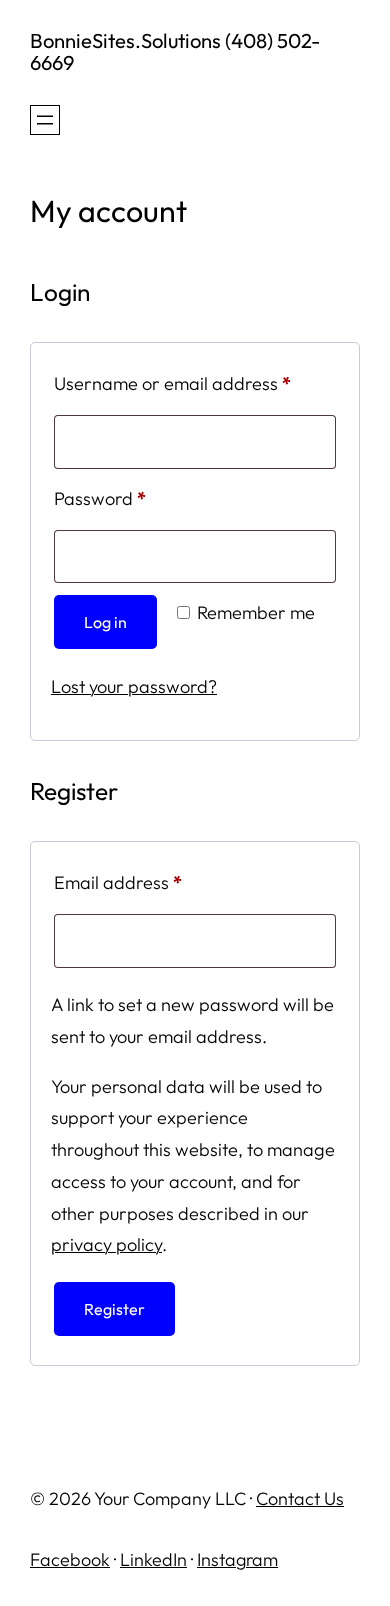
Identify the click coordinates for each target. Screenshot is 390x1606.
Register (114, 1309)
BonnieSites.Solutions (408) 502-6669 (175, 51)
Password (135, 498)
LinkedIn (153, 1559)
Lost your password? (134, 686)
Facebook (70, 1559)
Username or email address (195, 383)
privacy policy (106, 1244)
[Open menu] (45, 120)
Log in (105, 622)
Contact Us (300, 1498)
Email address (153, 882)
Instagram (237, 1559)
